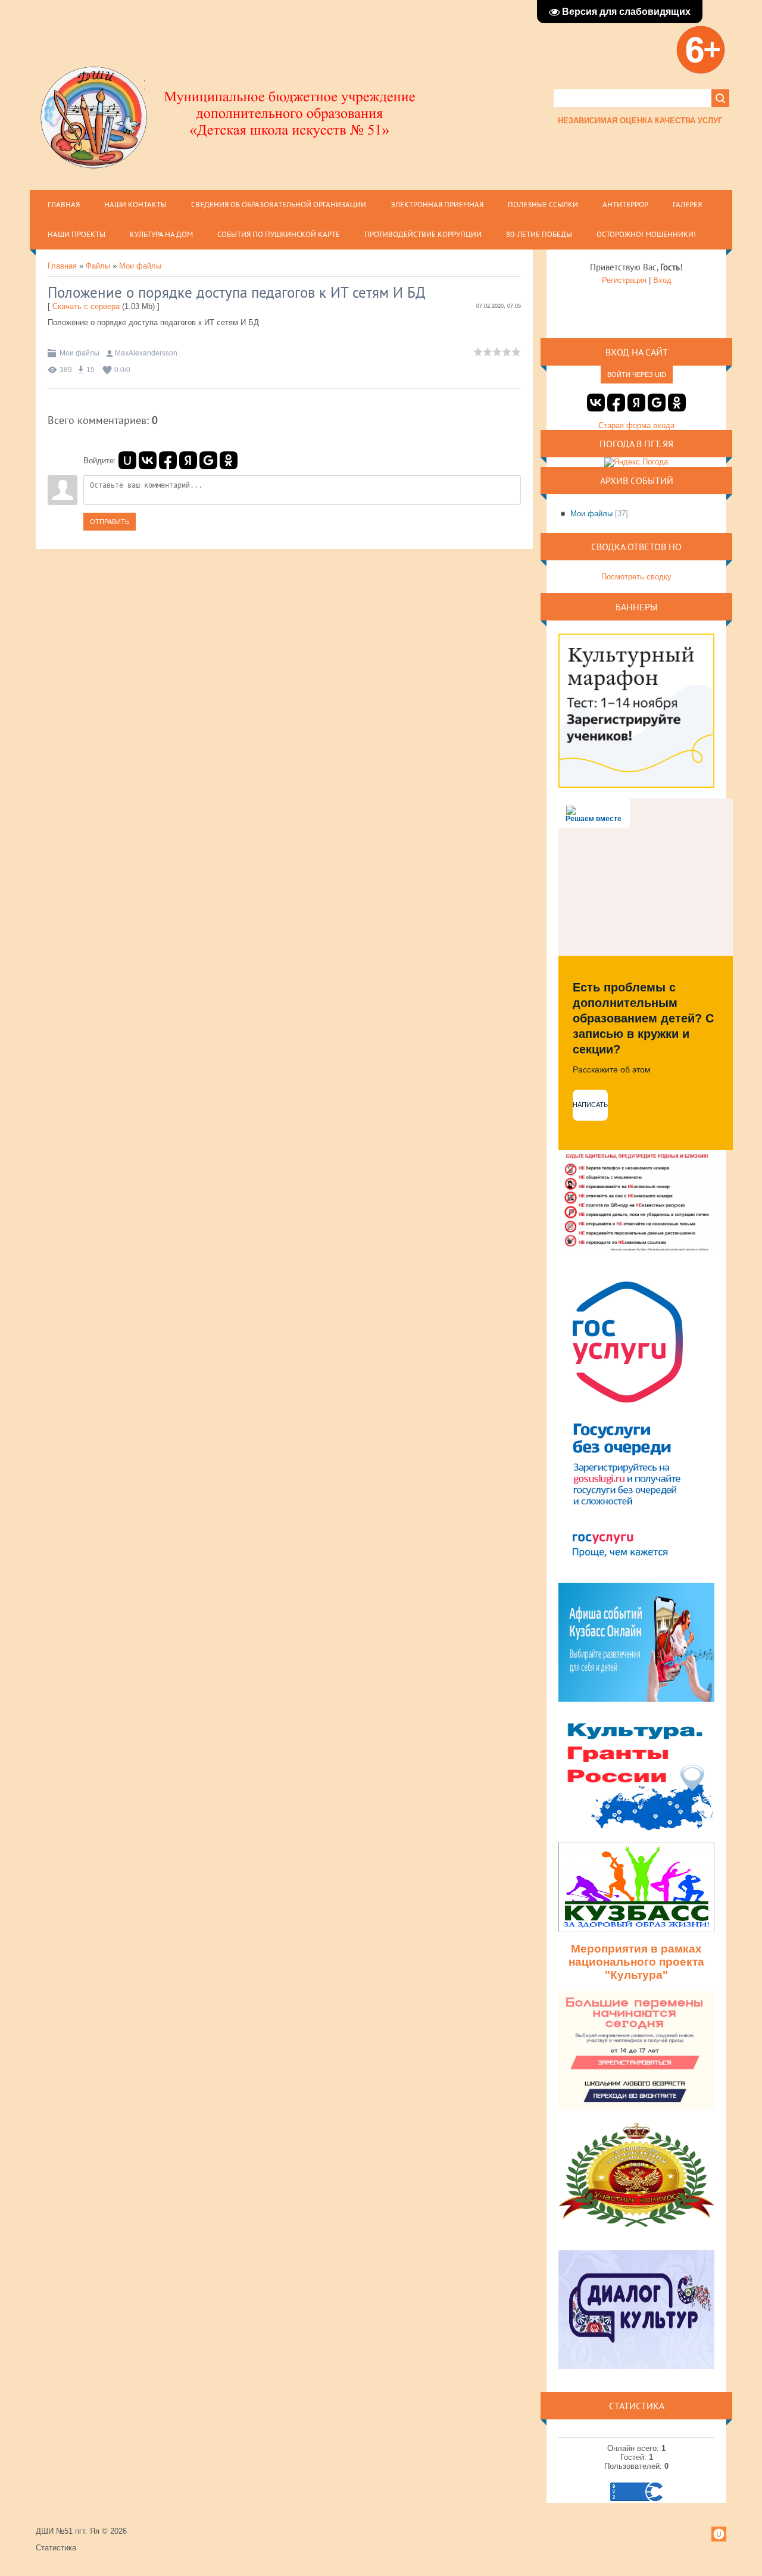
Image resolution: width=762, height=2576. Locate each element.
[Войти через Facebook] (168, 460)
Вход (662, 280)
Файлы (98, 266)
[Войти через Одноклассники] (229, 460)
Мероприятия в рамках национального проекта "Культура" (636, 1962)
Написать (590, 1105)
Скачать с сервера (86, 306)
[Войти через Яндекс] (188, 460)
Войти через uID (637, 375)
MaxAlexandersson (146, 353)
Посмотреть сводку (636, 577)
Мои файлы (140, 266)
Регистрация (624, 280)
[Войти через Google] (208, 460)
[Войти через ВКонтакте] (148, 460)
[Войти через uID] (127, 460)
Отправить (110, 522)
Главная (62, 266)
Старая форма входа (636, 425)
